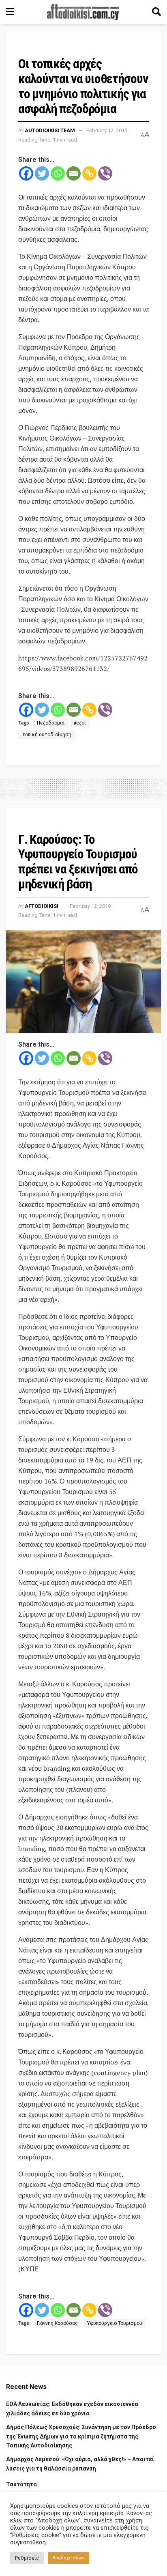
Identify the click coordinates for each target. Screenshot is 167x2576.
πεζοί (80, 723)
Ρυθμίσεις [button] (27, 2558)
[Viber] (105, 173)
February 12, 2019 (107, 130)
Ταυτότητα (21, 2484)
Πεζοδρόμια (51, 723)
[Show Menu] (10, 12)
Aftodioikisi (42, 906)
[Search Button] (156, 12)
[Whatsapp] (58, 173)
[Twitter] (42, 173)
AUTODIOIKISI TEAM (50, 130)
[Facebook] (26, 173)
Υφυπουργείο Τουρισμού (115, 2323)
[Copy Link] (89, 173)
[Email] (74, 173)
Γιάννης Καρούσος (57, 2323)
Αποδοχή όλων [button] (69, 2558)
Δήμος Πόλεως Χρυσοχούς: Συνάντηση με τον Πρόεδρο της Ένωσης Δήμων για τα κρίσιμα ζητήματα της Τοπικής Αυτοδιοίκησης (81, 2436)
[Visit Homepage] (83, 12)
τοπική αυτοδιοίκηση (47, 735)
